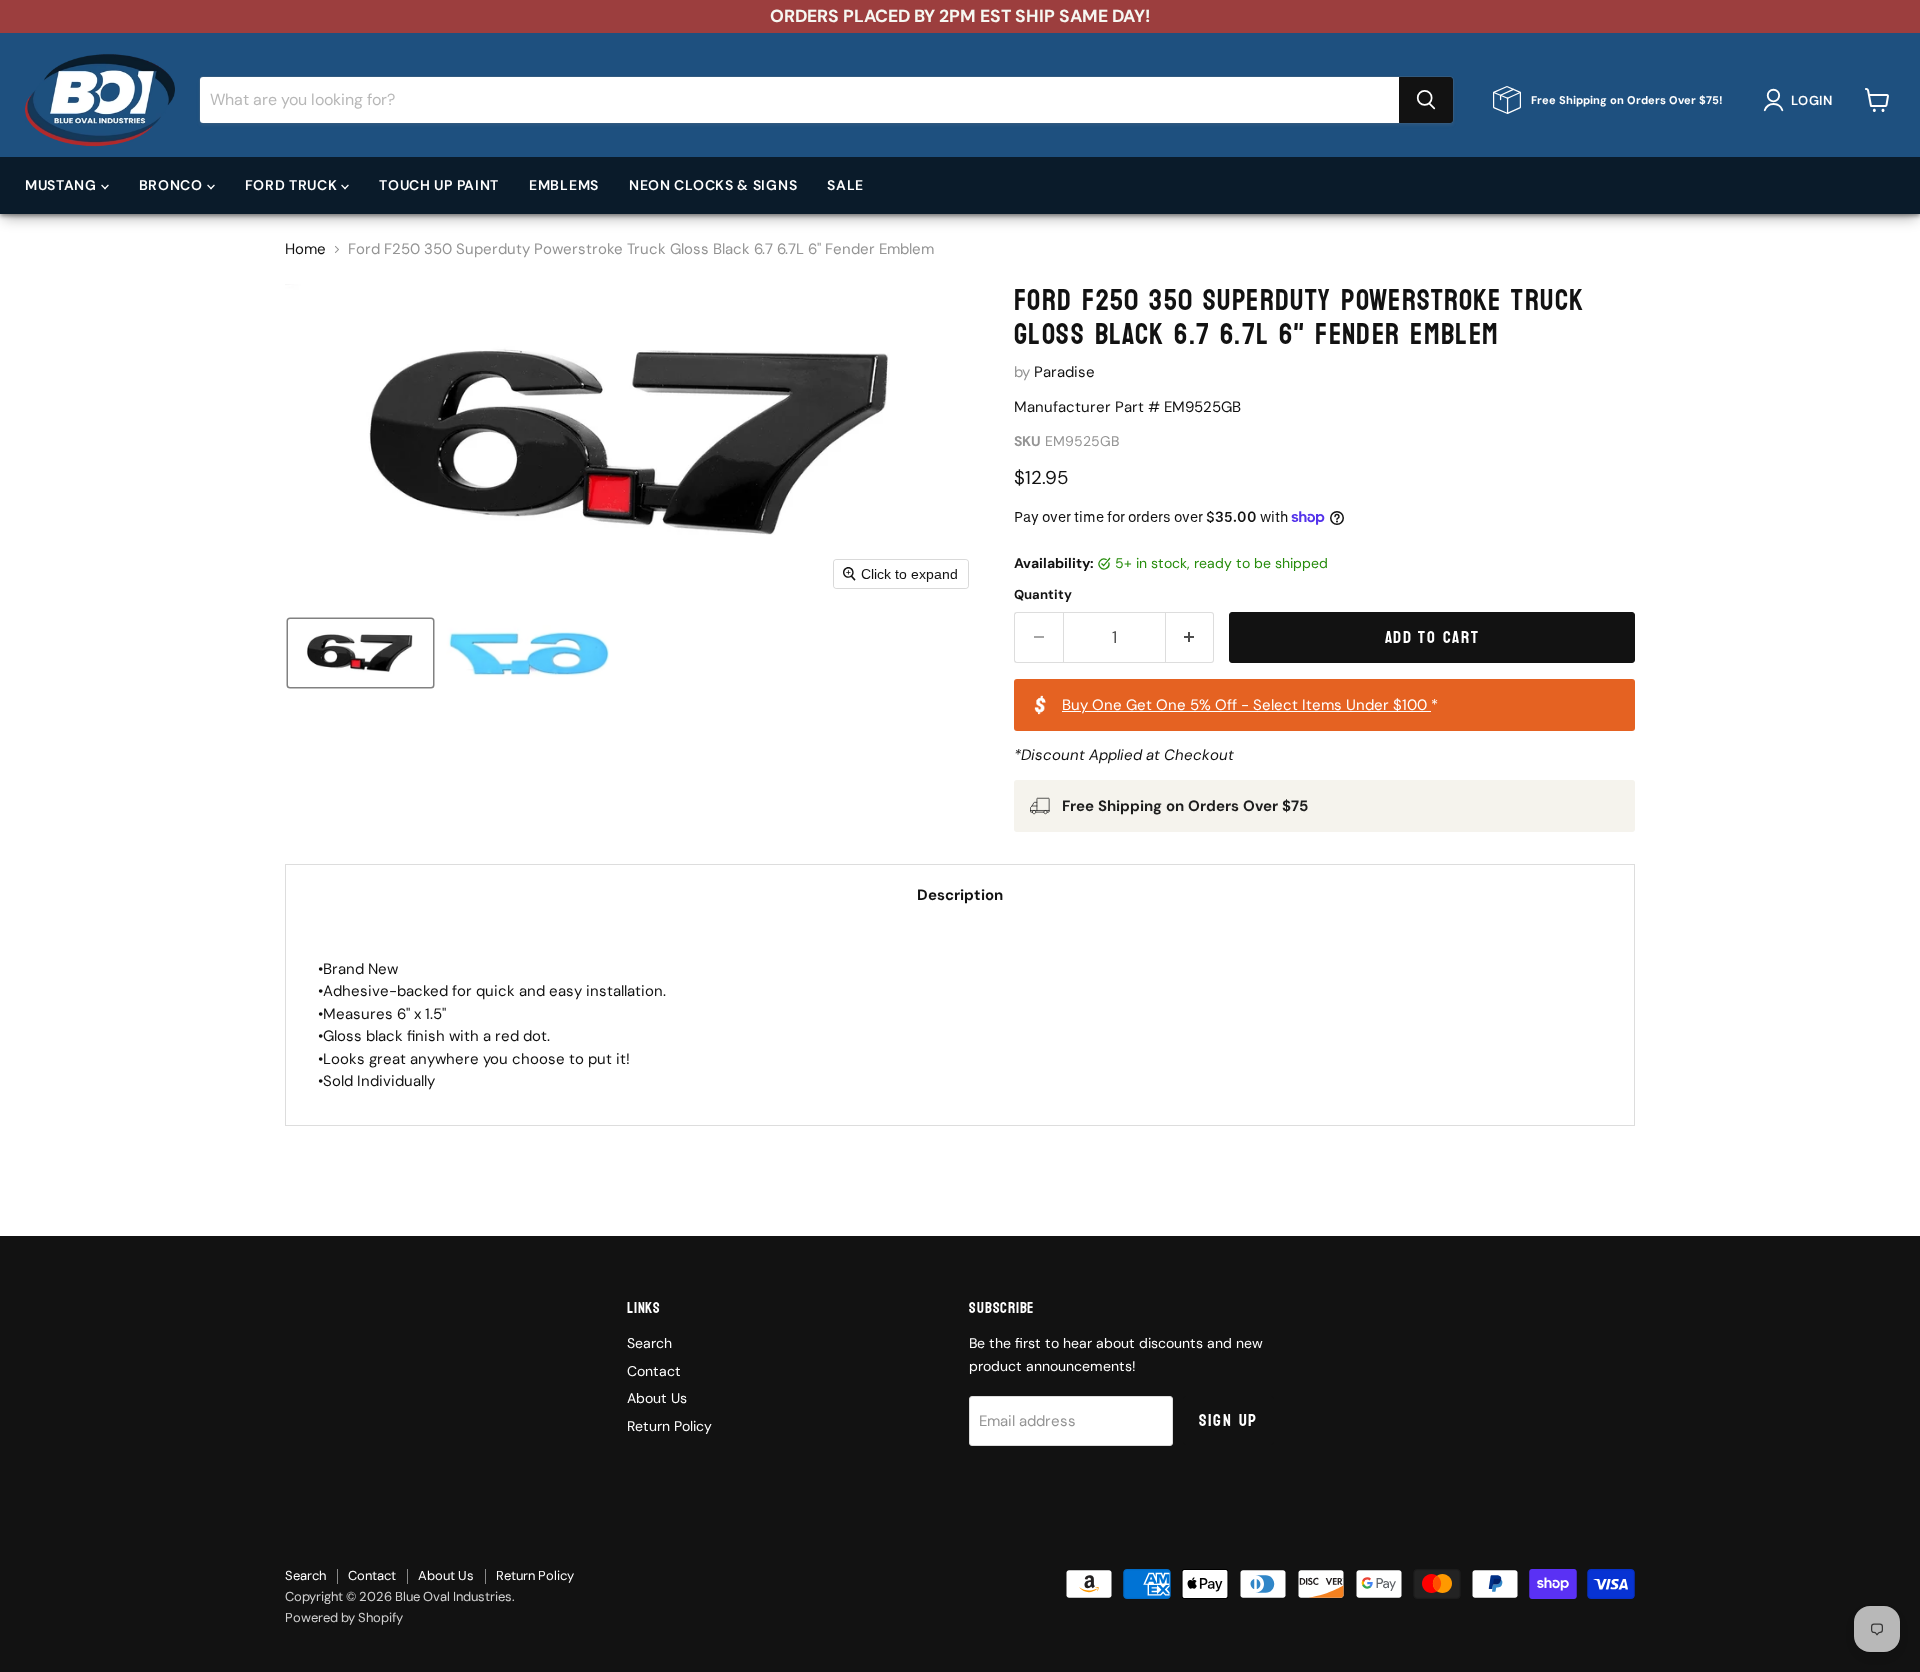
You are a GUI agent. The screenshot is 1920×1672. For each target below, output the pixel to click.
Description (960, 895)
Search (649, 1343)
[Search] (1426, 100)
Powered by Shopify (344, 1617)
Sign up (1228, 1420)
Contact (654, 1371)
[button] (1801, 100)
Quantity (1043, 594)
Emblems (564, 185)
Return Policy (669, 1426)
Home (305, 249)
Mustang (63, 185)
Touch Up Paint (439, 185)
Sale (845, 185)
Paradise (1064, 372)
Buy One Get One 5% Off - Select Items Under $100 (1246, 705)
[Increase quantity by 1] (1190, 637)
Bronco (173, 185)
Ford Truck (293, 185)
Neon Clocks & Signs (713, 185)
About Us (657, 1398)
